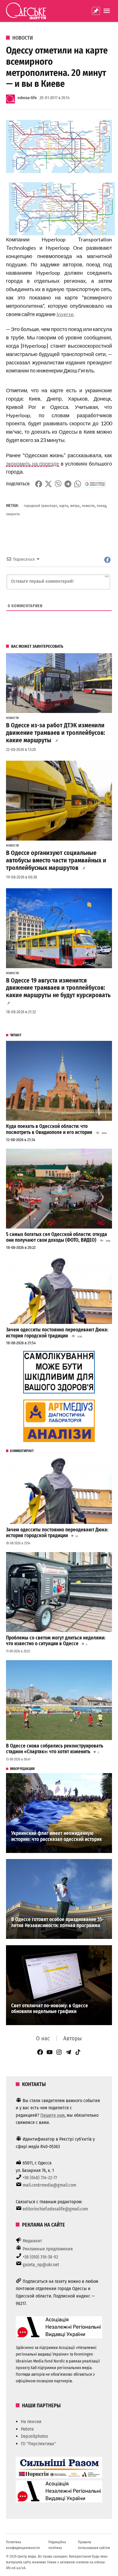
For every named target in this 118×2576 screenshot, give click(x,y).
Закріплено (96, 11)
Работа (27, 2429)
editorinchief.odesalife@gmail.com (55, 2209)
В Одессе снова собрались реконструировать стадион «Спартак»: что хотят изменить (55, 1749)
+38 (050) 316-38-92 (40, 2257)
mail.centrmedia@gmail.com (49, 2185)
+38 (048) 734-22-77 (40, 2178)
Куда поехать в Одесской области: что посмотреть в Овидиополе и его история (49, 1129)
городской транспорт (40, 506)
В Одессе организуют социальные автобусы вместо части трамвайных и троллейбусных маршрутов (56, 860)
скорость (13, 514)
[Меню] (107, 11)
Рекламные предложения (48, 2249)
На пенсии (31, 2422)
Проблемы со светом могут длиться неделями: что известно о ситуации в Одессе (56, 1641)
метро (75, 506)
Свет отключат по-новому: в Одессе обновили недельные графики (50, 2009)
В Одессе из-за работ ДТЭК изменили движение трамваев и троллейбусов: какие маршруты (56, 733)
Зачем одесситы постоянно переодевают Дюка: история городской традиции (57, 1333)
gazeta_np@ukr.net (41, 2265)
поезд (101, 506)
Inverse (65, 314)
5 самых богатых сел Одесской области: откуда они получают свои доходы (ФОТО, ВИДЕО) (57, 1237)
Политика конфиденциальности (23, 2545)
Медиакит (32, 2241)
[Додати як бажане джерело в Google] (95, 484)
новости (88, 506)
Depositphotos (35, 2436)
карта (64, 506)
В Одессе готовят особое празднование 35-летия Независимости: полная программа (57, 1923)
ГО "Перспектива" (38, 2444)
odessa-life (27, 98)
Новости (23, 38)
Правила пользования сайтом (94, 2545)
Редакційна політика (57, 2545)
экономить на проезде (33, 464)
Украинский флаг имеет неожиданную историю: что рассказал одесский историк (57, 1836)
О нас (43, 2038)
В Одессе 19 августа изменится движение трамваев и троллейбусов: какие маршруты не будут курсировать (58, 988)
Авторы (72, 2038)
